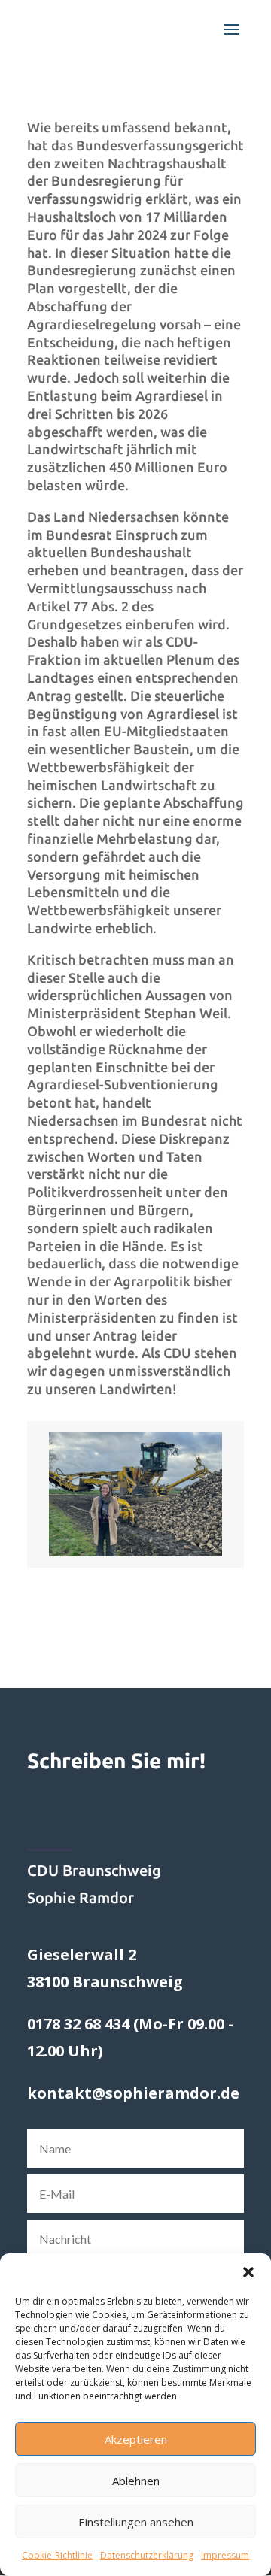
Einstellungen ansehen (136, 2522)
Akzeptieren (136, 2439)
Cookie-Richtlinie (57, 2555)
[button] (248, 2272)
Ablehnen (136, 2481)
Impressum (225, 2555)
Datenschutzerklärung (147, 2555)
